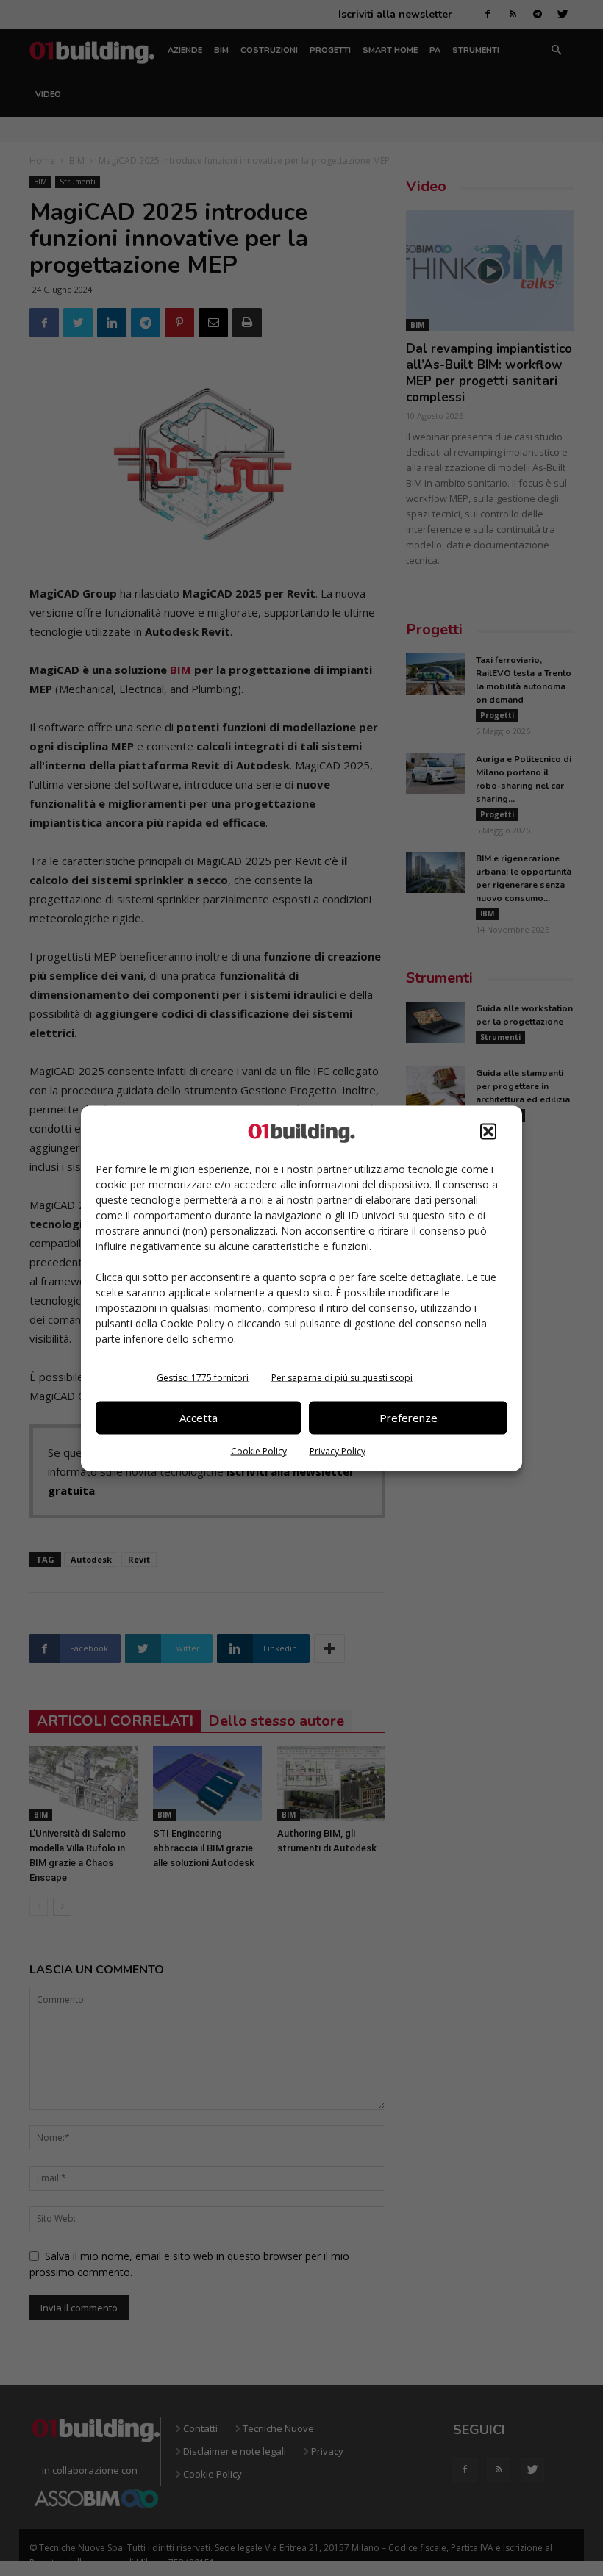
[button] (488, 1131)
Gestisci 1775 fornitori (203, 1377)
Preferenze (408, 1418)
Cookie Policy (259, 1450)
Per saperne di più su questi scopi (342, 1377)
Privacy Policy (338, 1450)
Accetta (199, 1418)
